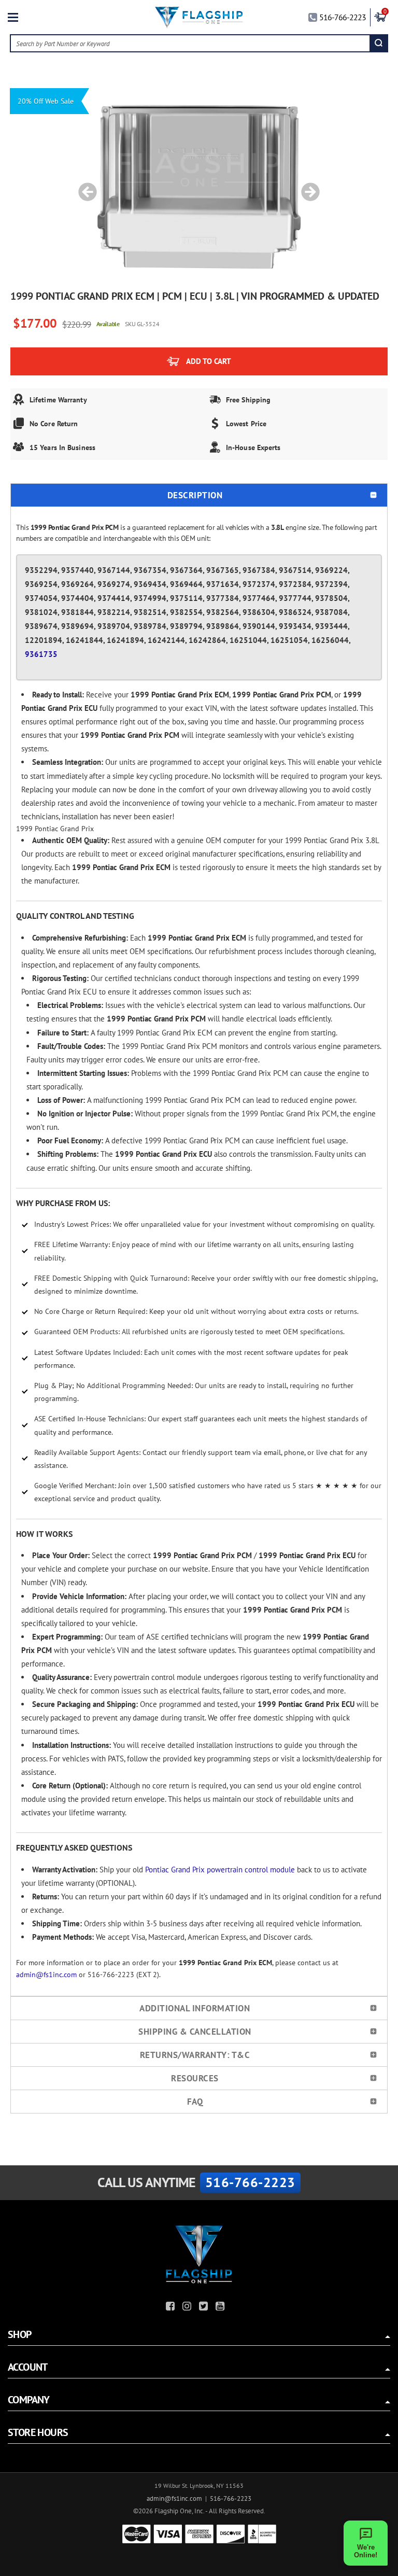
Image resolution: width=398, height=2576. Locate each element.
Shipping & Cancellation (195, 2032)
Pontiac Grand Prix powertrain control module (220, 1870)
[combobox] (190, 43)
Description (195, 495)
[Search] (379, 43)
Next (307, 187)
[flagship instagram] (188, 2308)
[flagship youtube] (221, 2308)
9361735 (41, 654)
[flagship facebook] (172, 2308)
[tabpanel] (199, 187)
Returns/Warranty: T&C (195, 2055)
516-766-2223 (343, 17)
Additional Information (195, 2008)
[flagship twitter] (205, 2308)
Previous (84, 187)
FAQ (195, 2102)
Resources (195, 2078)
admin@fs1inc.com (46, 1975)
